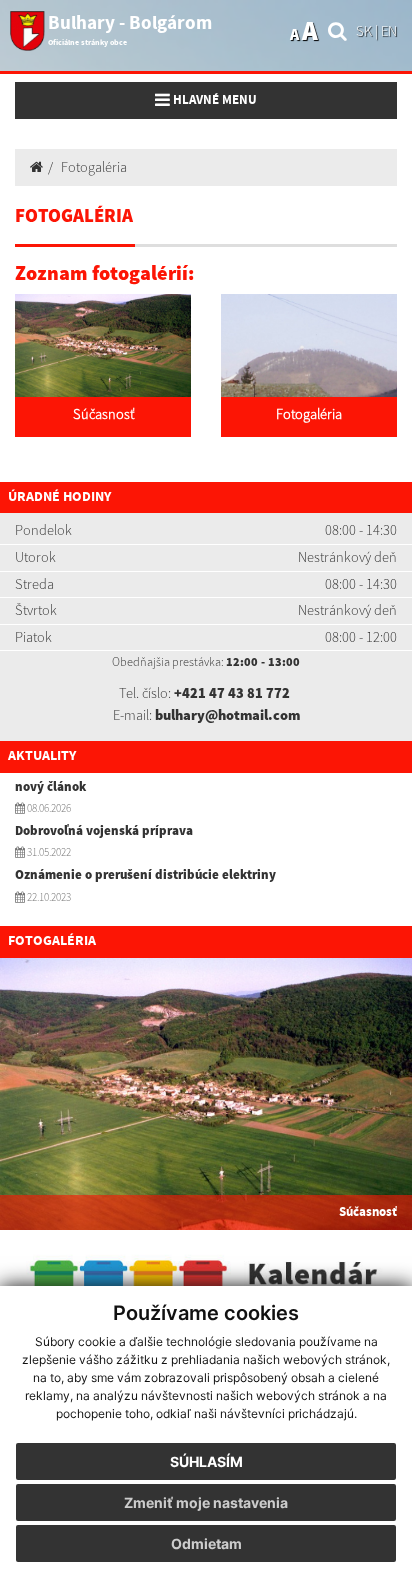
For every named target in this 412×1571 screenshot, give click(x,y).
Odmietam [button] (206, 1543)
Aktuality (42, 756)
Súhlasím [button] (206, 1461)
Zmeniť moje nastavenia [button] (206, 1502)
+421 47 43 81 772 (232, 693)
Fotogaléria (94, 167)
